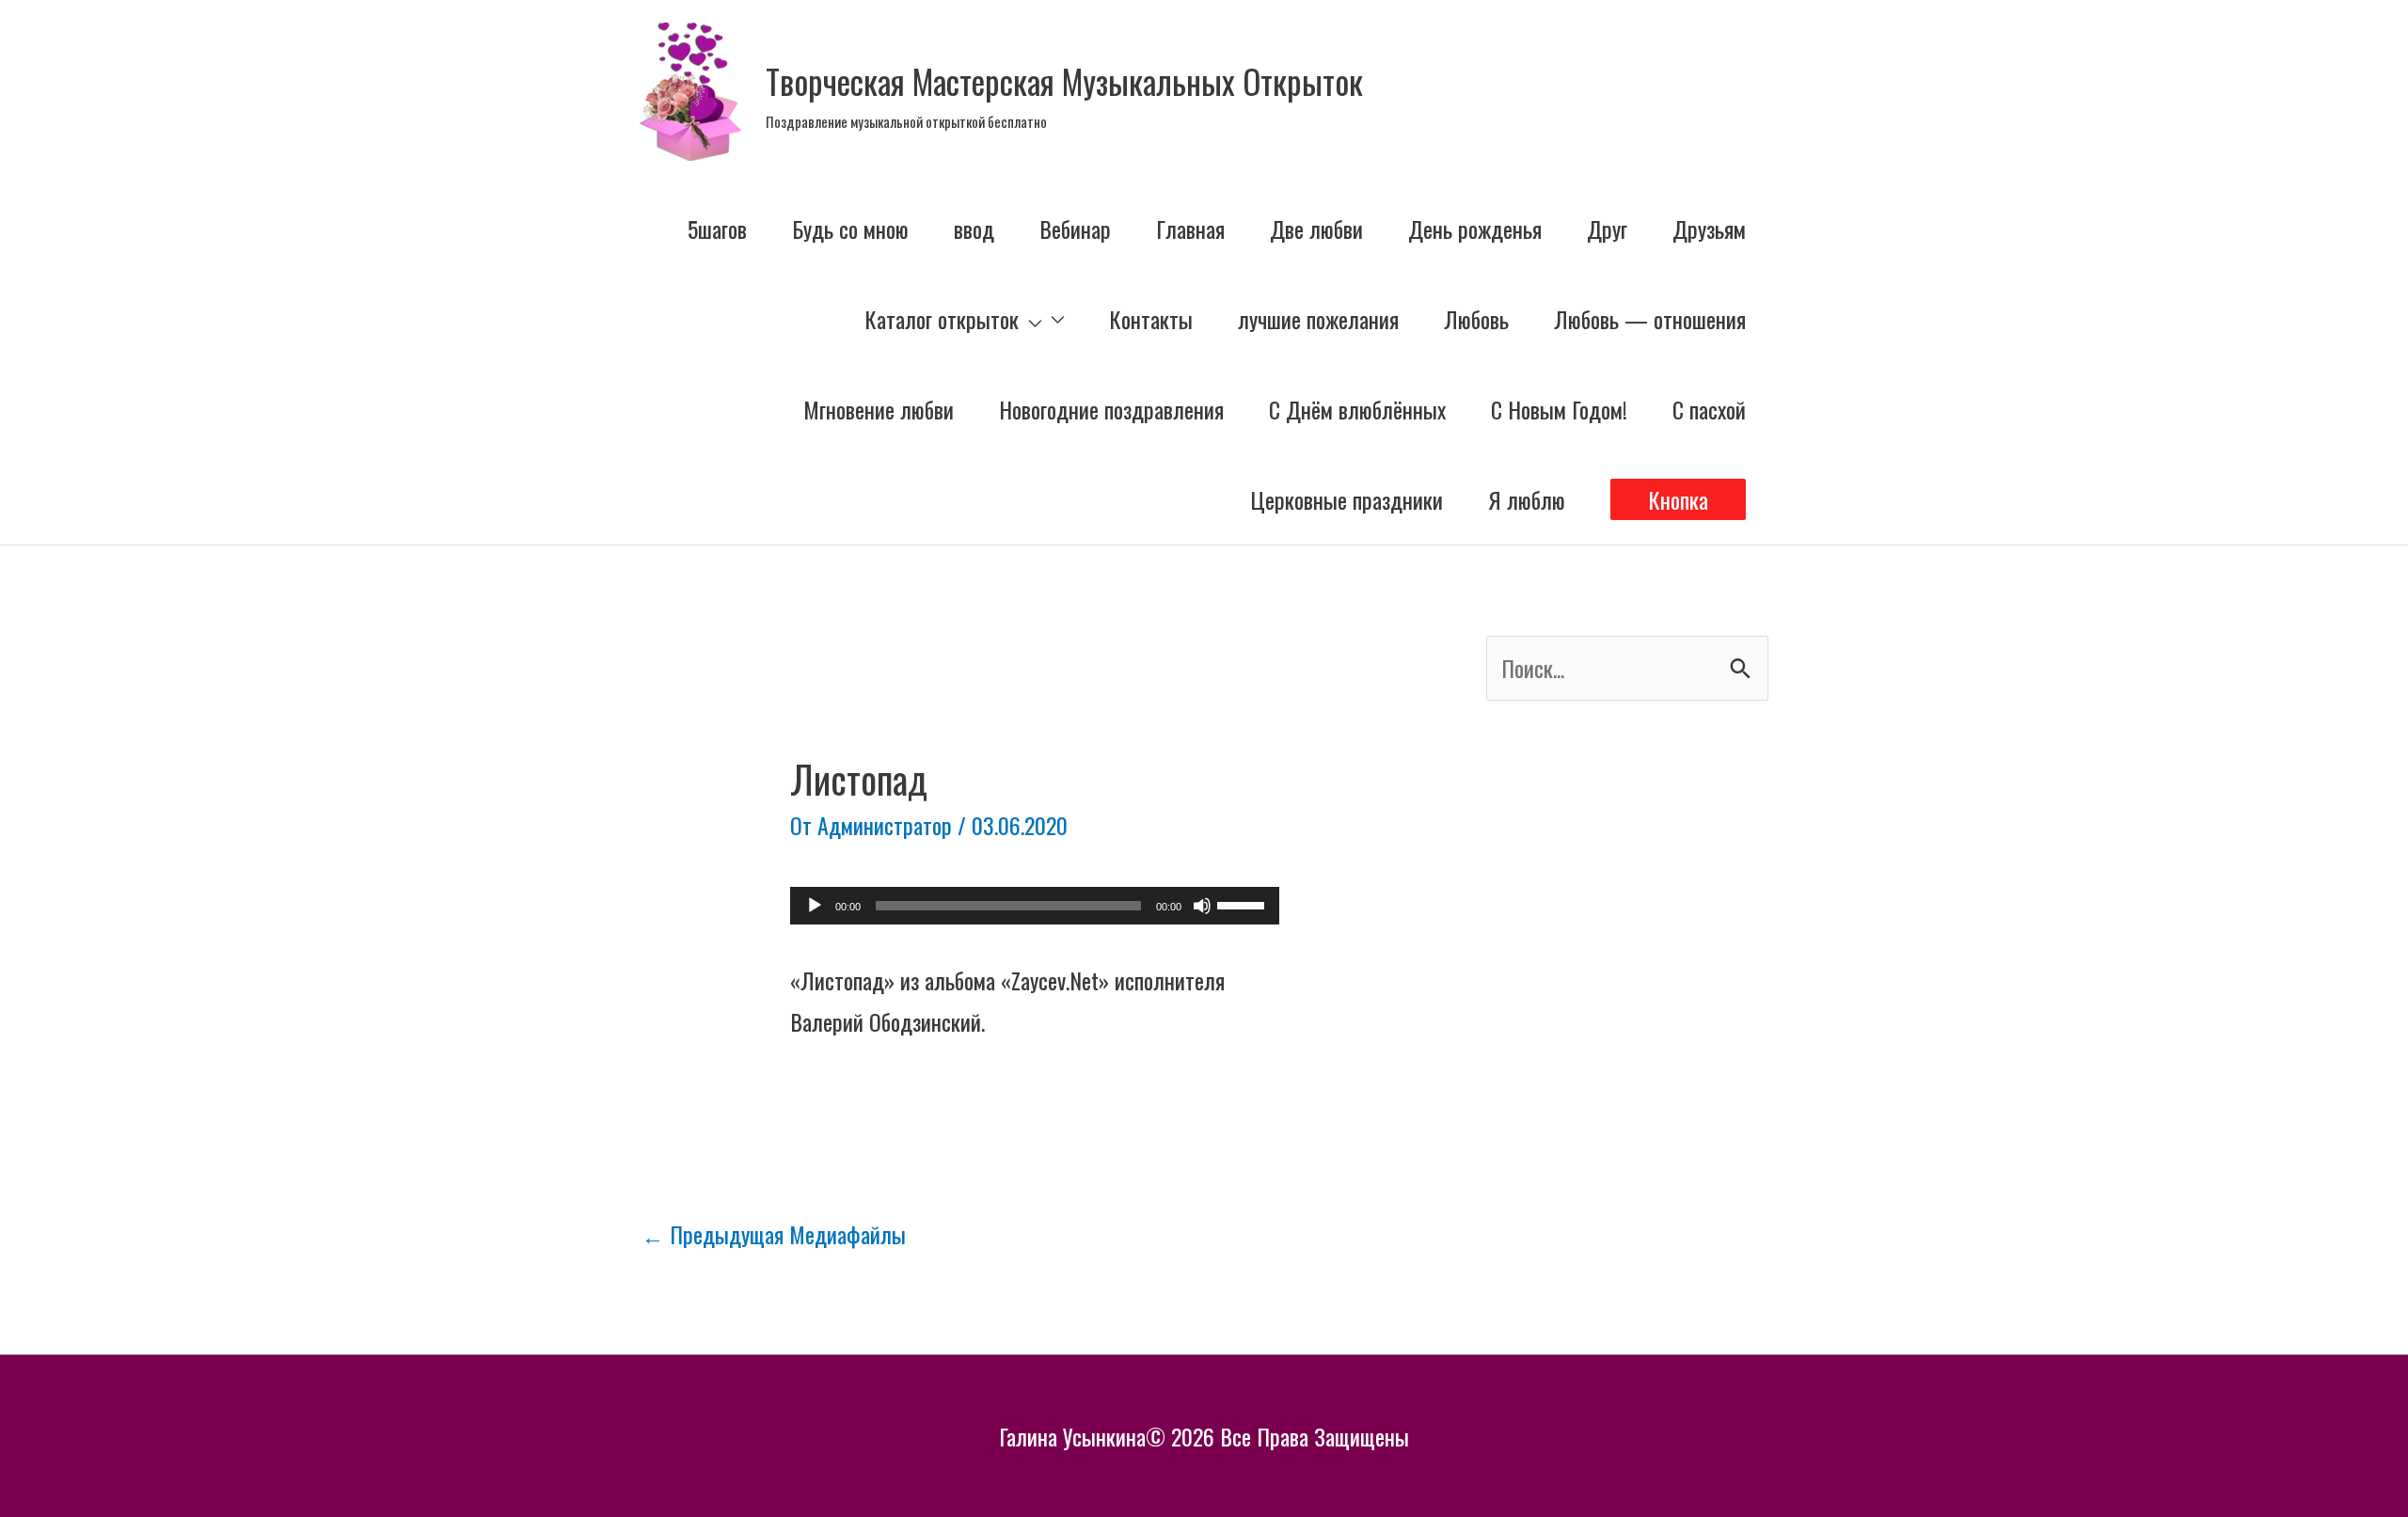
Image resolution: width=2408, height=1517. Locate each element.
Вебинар (1075, 229)
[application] (1035, 906)
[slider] (1244, 904)
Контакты (1151, 319)
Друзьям (1709, 229)
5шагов (717, 229)
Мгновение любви (879, 409)
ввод (974, 229)
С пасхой (1709, 409)
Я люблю (1527, 499)
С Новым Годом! (1559, 409)
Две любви (1316, 229)
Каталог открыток (942, 319)
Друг (1607, 229)
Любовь (1476, 319)
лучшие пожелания (1318, 319)
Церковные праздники (1347, 499)
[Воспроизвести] (815, 906)
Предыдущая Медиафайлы (774, 1234)
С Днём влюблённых (1357, 409)
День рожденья (1475, 229)
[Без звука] (1202, 906)
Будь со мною (850, 229)
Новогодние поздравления (1111, 409)
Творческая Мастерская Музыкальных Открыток (1064, 81)
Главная (1190, 229)
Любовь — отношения (1650, 319)
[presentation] (1030, 319)
